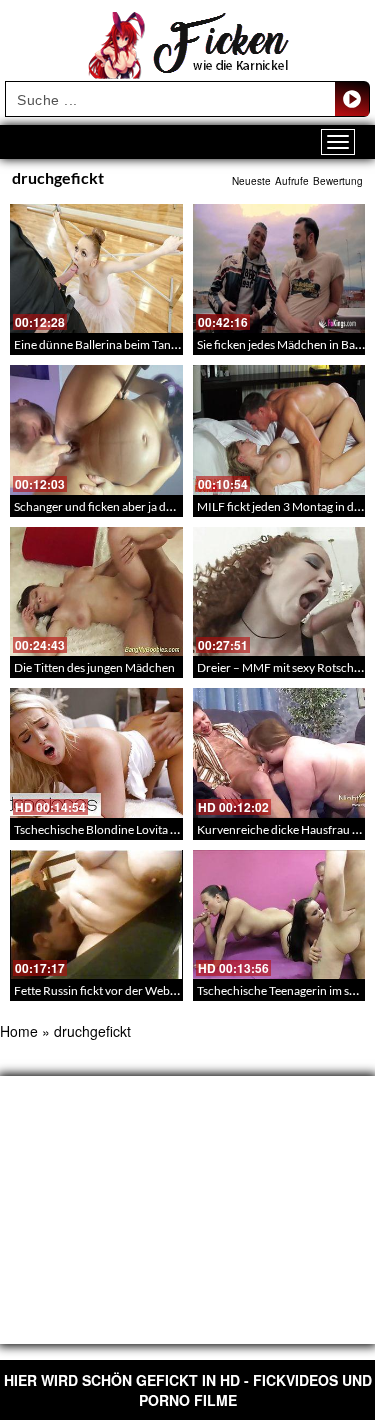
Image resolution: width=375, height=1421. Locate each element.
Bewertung (338, 181)
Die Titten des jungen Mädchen (94, 667)
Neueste (251, 181)
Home (19, 1031)
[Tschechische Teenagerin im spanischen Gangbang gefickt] (279, 914)
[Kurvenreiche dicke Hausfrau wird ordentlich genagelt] (279, 752)
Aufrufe (292, 181)
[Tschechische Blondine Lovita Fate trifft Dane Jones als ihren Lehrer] (96, 752)
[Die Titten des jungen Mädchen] (96, 591)
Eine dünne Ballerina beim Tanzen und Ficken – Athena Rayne (174, 344)
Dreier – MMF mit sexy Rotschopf (284, 667)
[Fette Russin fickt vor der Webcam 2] (96, 914)
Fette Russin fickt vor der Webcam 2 (107, 990)
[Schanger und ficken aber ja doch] (96, 429)
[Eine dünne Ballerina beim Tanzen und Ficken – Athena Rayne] (96, 268)
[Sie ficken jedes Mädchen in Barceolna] (279, 268)
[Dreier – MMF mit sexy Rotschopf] (279, 591)
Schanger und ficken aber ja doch (100, 506)
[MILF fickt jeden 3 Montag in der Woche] (279, 429)
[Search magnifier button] (352, 99)
